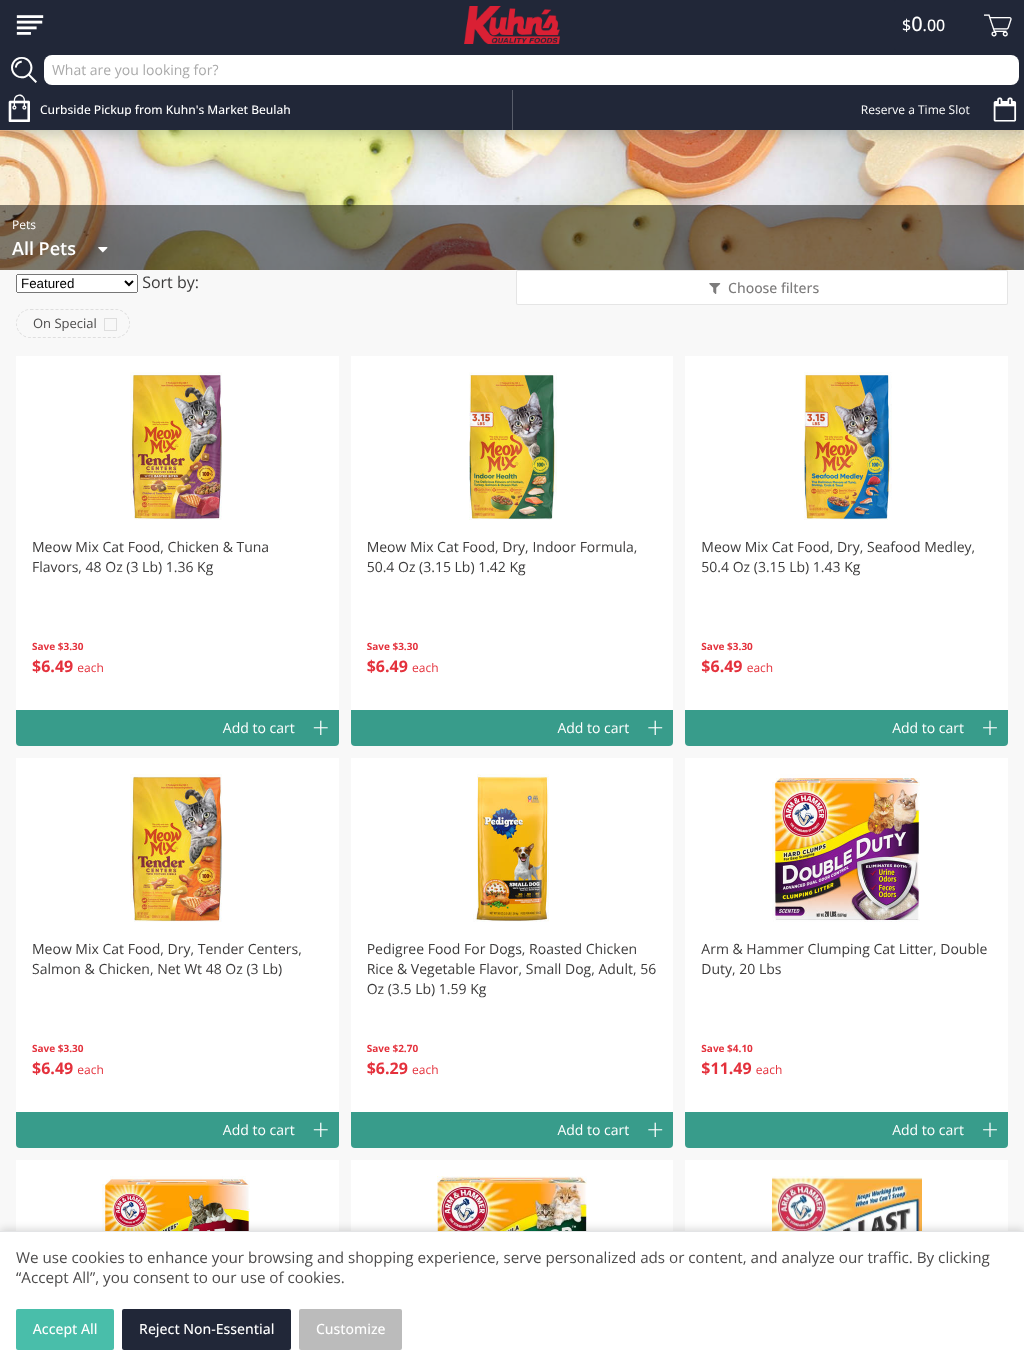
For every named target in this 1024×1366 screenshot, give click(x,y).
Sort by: (170, 282)
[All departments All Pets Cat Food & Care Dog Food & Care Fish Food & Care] (59, 249)
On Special (65, 323)
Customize (351, 1329)
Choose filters (773, 288)
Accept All (65, 1329)
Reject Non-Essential (206, 1329)
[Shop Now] (30, 25)
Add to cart (259, 728)
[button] (177, 533)
